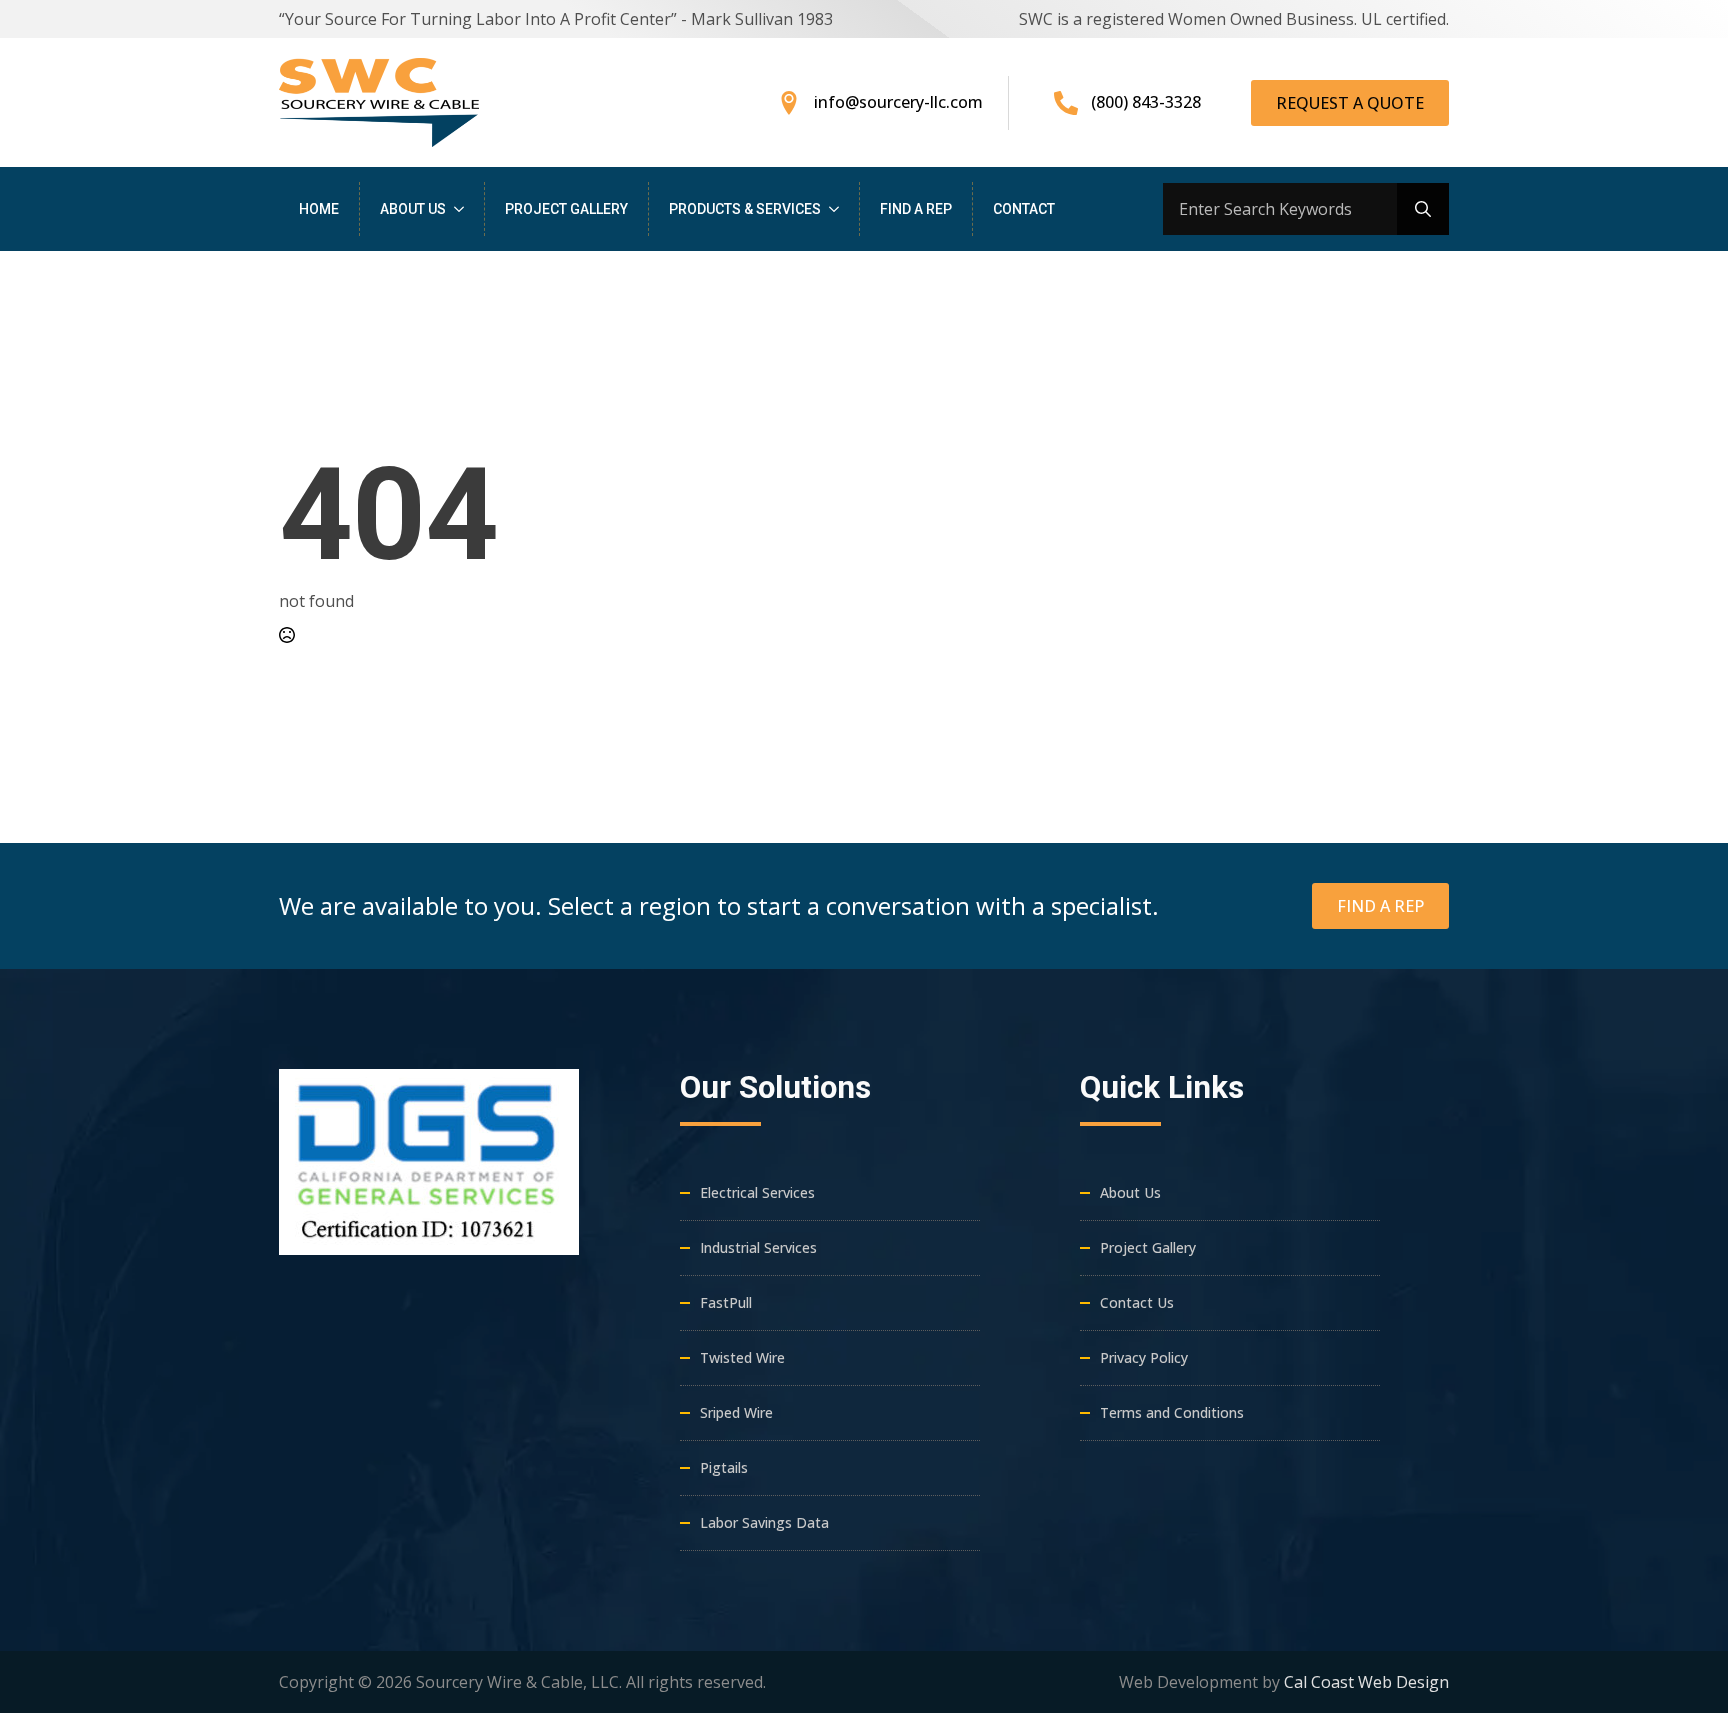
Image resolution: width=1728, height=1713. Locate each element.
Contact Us (1137, 1302)
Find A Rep (916, 209)
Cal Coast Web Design (1366, 1682)
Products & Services (745, 209)
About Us (413, 209)
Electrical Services (757, 1192)
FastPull (726, 1302)
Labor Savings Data (764, 1522)
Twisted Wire (742, 1357)
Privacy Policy (1144, 1357)
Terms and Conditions (1172, 1412)
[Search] (1423, 209)
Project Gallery (566, 209)
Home (319, 209)
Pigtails (724, 1467)
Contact (1024, 209)
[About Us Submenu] (465, 209)
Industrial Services (758, 1247)
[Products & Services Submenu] (840, 209)
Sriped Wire (736, 1412)
